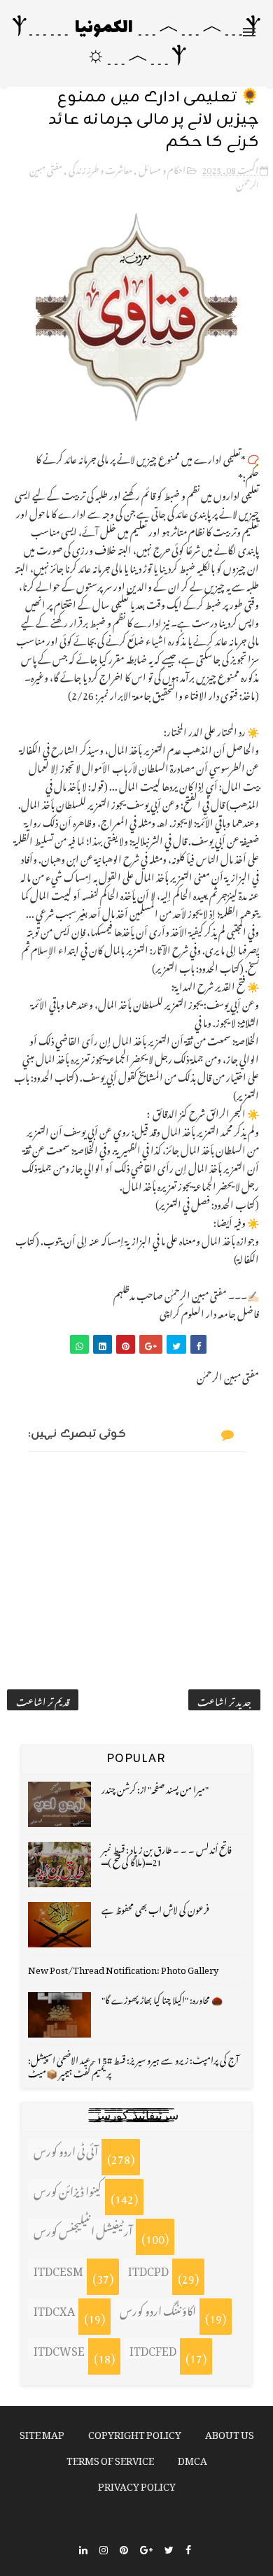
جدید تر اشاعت (224, 1700)
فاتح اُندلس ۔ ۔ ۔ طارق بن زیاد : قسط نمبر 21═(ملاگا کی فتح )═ (167, 1854)
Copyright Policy (135, 2432)
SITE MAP (42, 2432)
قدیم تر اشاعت (43, 1700)
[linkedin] (83, 2548)
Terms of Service (110, 2458)
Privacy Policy (137, 2484)
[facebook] (188, 2548)
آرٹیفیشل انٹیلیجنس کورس (83, 2229)
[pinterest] (124, 2548)
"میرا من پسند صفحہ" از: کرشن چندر (155, 1788)
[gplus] (146, 2548)
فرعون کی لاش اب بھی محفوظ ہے (155, 1908)
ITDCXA (54, 2309)
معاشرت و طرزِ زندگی (100, 168)
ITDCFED (153, 2349)
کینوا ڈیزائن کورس (68, 2189)
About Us (230, 2432)
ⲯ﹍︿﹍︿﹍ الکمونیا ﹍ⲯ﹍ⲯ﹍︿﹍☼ (137, 43)
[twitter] (169, 2548)
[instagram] (104, 2548)
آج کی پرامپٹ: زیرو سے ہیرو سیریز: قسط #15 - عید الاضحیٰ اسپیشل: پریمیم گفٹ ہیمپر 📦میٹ (133, 2065)
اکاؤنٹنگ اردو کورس (158, 2309)
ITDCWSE (59, 2349)
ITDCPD (148, 2269)
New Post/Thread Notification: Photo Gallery (123, 1968)
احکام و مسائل (162, 168)
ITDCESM (58, 2269)
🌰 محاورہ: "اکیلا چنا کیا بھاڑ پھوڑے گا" (162, 1998)
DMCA (192, 2458)
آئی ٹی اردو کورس (66, 2149)
